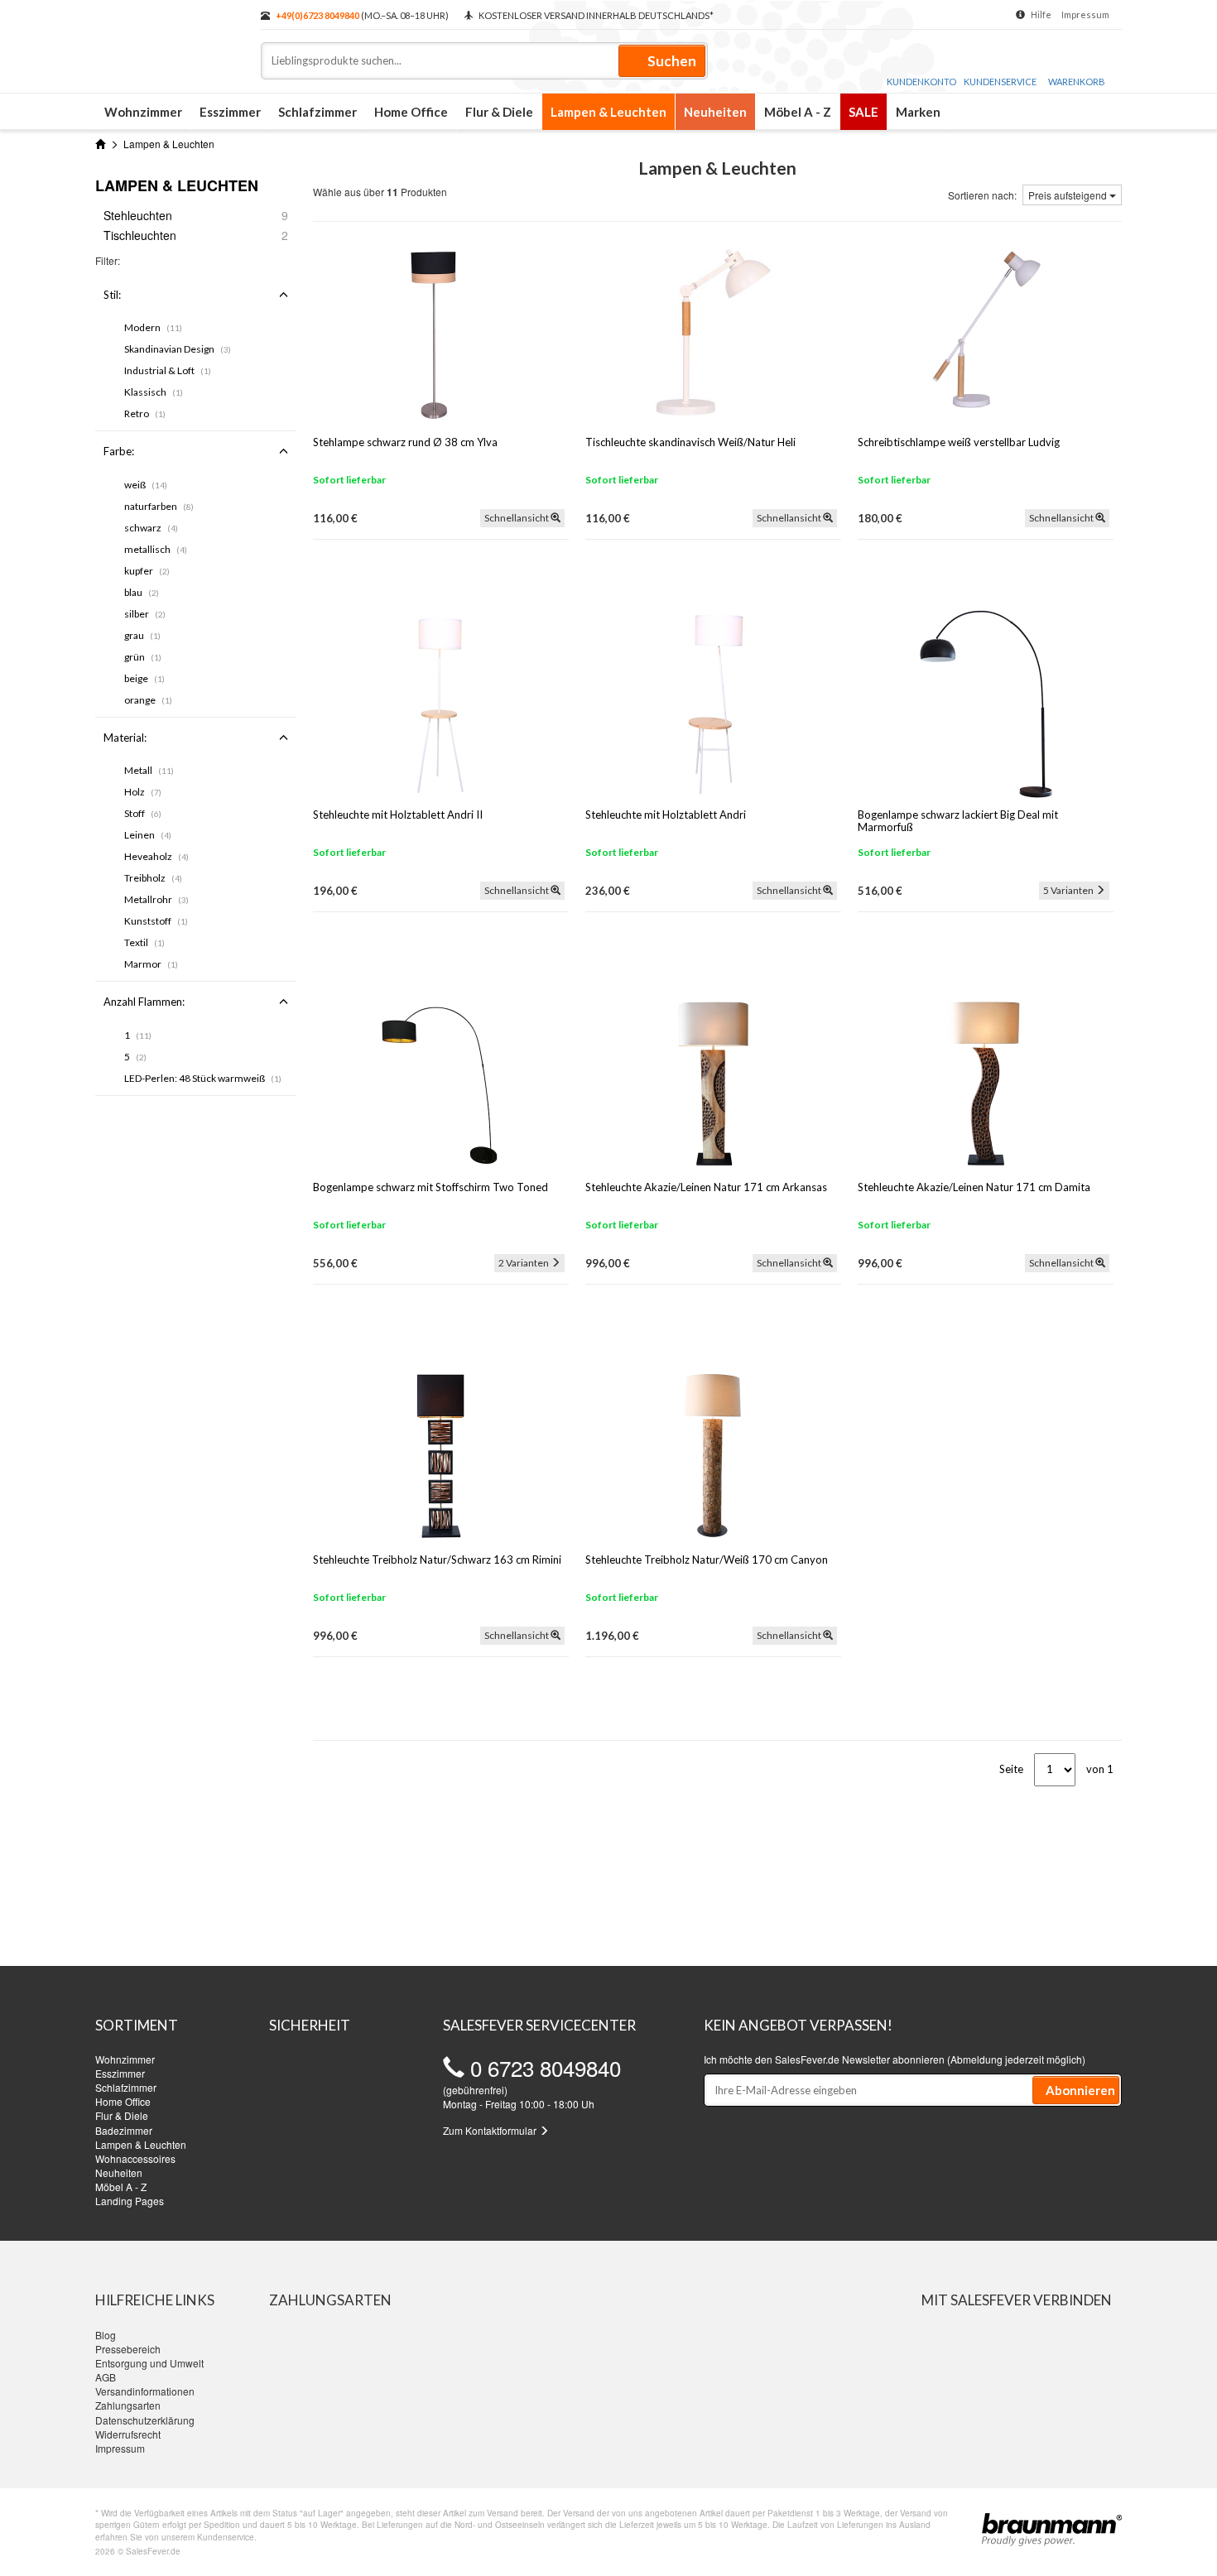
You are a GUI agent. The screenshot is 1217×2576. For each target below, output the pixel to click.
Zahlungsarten (128, 2405)
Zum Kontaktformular (491, 2130)
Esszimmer (230, 112)
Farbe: (119, 451)
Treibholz (153, 878)
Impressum (1085, 14)
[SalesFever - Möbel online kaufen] (170, 40)
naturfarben (159, 506)
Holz (143, 792)
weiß (146, 485)
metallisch (156, 549)
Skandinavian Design (178, 349)
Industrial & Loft (168, 370)
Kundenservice (1000, 82)
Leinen (148, 835)
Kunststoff (156, 921)
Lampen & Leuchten (608, 112)
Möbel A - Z (798, 112)
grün (143, 657)
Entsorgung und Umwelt (149, 2363)
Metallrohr (156, 899)
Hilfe (1041, 14)
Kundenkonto (921, 82)
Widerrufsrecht (128, 2434)
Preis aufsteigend (1069, 195)
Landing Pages (130, 2201)
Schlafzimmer (317, 112)
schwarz (151, 528)
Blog (106, 2335)
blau (142, 592)
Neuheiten (715, 112)
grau (142, 635)
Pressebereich (128, 2349)
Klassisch (154, 392)
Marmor (151, 964)
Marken (918, 112)
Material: (125, 738)
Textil (144, 942)
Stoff (143, 813)
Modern (153, 327)
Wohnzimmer (143, 112)
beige (144, 678)
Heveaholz (156, 856)
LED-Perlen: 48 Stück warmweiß (203, 1078)
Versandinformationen (145, 2391)
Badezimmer (124, 2130)
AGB (106, 2377)
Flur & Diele (499, 112)
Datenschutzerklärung (145, 2420)
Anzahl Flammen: (144, 1002)
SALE (863, 112)
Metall (149, 770)
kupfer (147, 571)
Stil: (112, 295)
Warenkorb (1077, 82)
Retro (145, 413)
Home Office (411, 112)
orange (148, 700)
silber (145, 614)
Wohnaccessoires (135, 2158)
